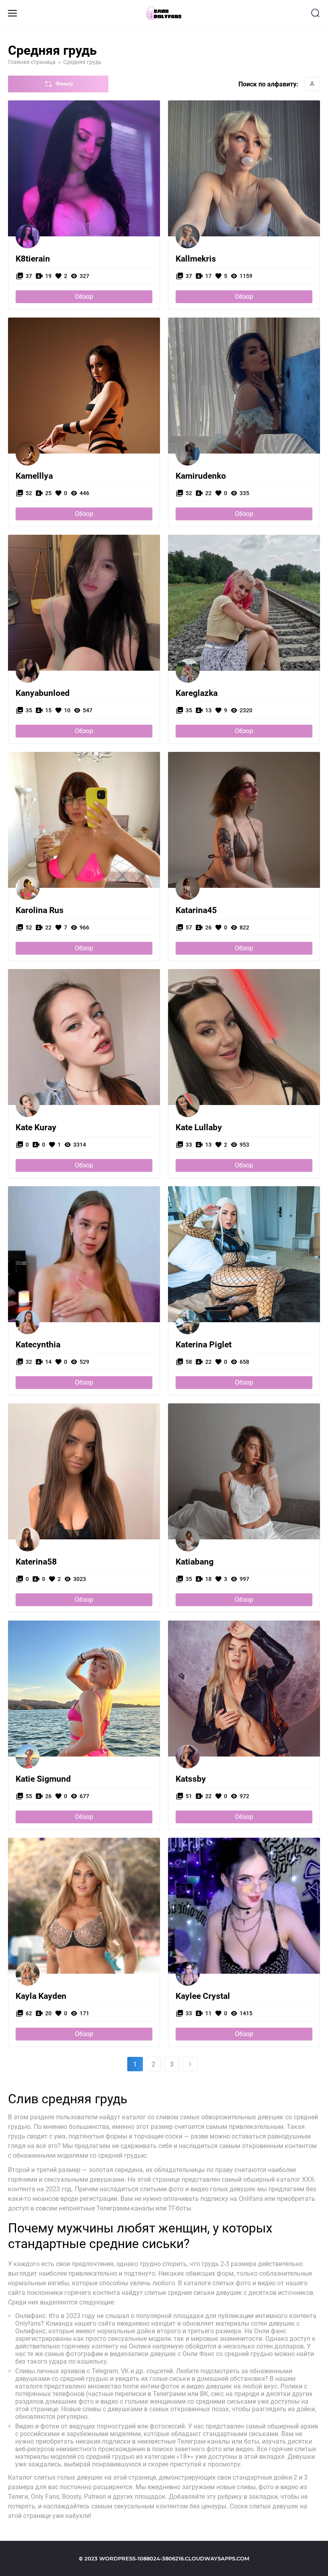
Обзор (84, 297)
